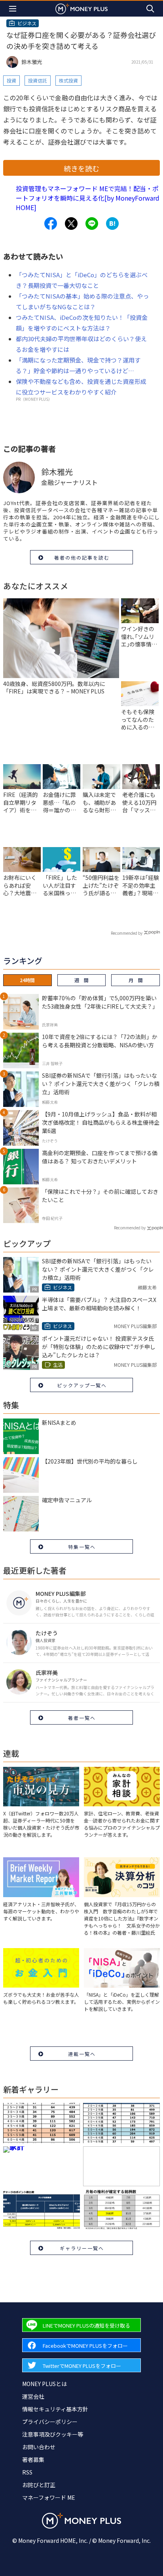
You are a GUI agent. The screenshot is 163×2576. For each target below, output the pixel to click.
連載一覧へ (82, 2054)
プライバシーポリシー (50, 2422)
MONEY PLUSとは (45, 2384)
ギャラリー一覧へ (82, 2248)
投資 (11, 80)
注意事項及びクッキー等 (53, 2434)
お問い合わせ (39, 2447)
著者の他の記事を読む (82, 557)
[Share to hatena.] (112, 224)
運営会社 (33, 2396)
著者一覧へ (82, 1718)
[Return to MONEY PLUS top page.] (81, 8)
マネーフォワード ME (49, 2497)
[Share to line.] (92, 224)
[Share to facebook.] (51, 224)
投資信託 (38, 80)
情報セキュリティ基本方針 (55, 2409)
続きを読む (81, 168)
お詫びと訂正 (39, 2485)
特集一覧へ (82, 1547)
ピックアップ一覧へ (82, 1385)
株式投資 (68, 80)
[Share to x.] (71, 224)
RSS (27, 2472)
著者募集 (33, 2460)
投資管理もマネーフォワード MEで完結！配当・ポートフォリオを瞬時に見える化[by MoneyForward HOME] (88, 198)
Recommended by (127, 933)
